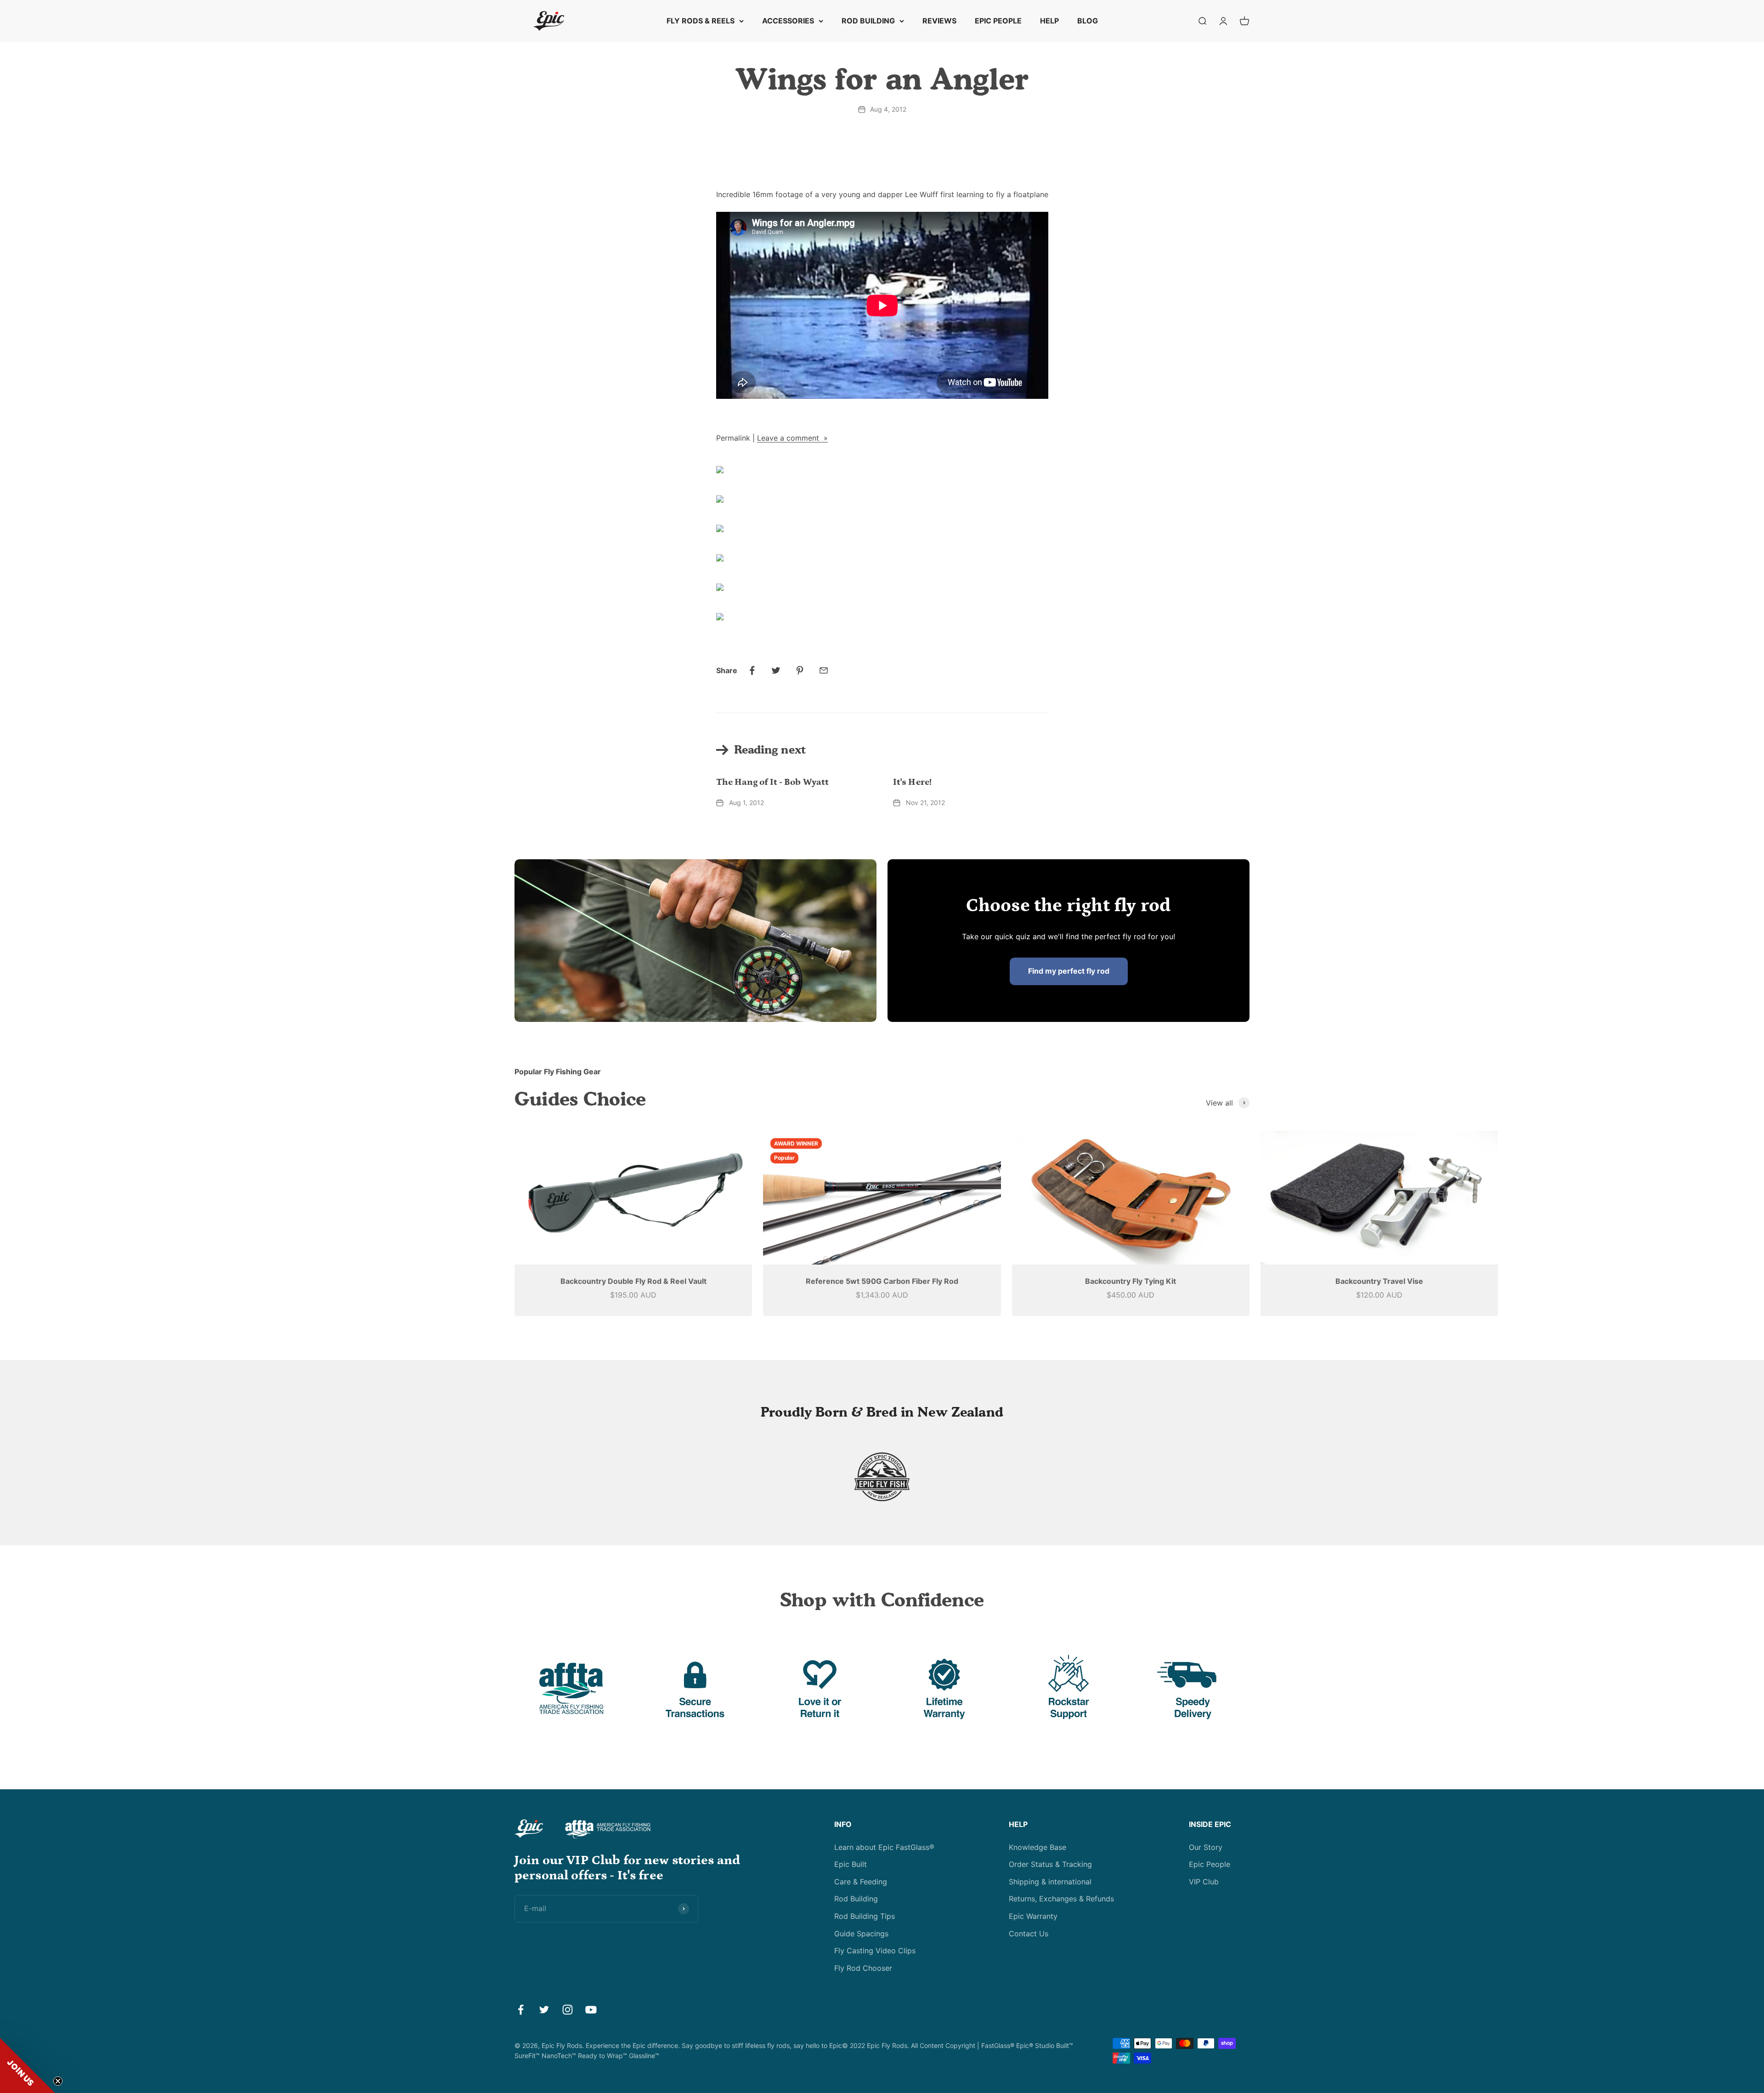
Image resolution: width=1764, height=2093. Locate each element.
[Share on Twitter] (776, 670)
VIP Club (1204, 1882)
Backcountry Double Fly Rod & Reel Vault (633, 1281)
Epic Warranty (1033, 1916)
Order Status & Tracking (1050, 1864)
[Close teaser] (58, 2081)
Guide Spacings (861, 1934)
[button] (28, 2065)
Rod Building (856, 1899)
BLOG (1088, 21)
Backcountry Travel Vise (1379, 1281)
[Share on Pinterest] (800, 670)
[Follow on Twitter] (544, 2010)
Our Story (1206, 1847)
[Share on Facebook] (752, 670)
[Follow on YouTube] (591, 2010)
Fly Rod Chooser (863, 1968)
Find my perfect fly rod (1069, 971)
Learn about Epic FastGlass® (884, 1847)
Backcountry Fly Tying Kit (1131, 1281)
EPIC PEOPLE (998, 21)
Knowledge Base (1037, 1847)
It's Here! (912, 782)
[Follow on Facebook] (521, 2010)
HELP (1049, 21)
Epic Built (851, 1864)
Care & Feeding (861, 1882)
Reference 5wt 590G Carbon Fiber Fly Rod (882, 1281)
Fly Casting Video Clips (875, 1951)
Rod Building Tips (865, 1916)
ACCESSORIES (788, 21)
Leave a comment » (792, 438)
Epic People (1210, 1864)
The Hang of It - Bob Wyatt (773, 782)
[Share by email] (824, 670)
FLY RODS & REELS (701, 21)
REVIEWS (939, 21)
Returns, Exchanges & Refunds (1061, 1899)
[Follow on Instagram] (568, 2010)
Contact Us (1029, 1934)
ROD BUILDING (868, 21)
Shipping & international (1050, 1882)
